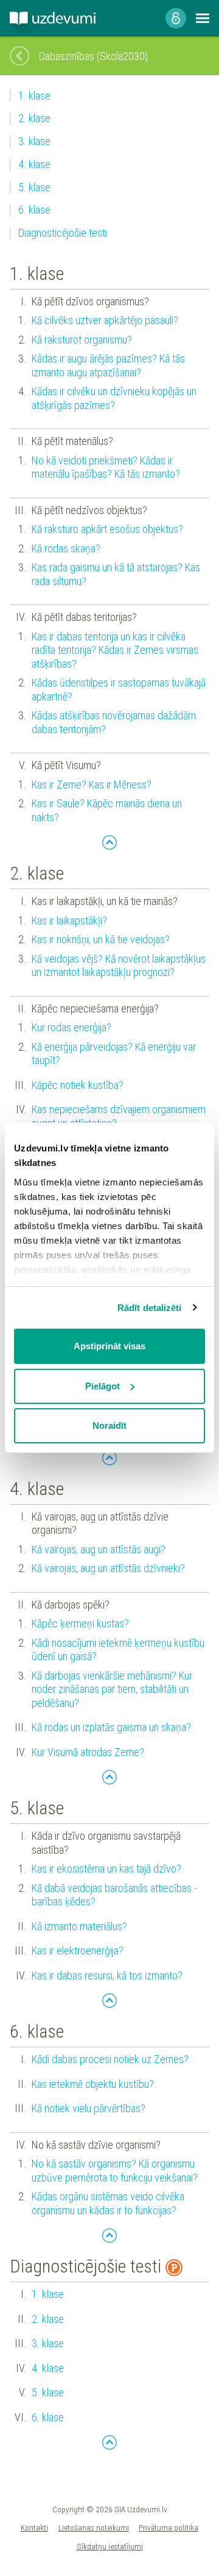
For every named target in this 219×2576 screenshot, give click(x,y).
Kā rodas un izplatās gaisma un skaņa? (111, 1727)
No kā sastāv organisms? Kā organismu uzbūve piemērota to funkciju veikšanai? (115, 2171)
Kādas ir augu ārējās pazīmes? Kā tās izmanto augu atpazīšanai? (108, 365)
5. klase (34, 187)
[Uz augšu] (109, 842)
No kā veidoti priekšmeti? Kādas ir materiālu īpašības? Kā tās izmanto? (106, 467)
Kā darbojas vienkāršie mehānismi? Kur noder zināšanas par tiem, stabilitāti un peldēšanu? (112, 1689)
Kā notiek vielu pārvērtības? (89, 2108)
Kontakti (34, 2527)
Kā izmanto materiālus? (79, 1926)
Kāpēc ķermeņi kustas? (80, 1623)
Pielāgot (103, 1386)
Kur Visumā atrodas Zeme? (88, 1752)
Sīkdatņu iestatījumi (110, 2546)
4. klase (34, 164)
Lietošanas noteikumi (94, 2527)
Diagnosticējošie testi (63, 233)
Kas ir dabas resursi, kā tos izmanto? (107, 1975)
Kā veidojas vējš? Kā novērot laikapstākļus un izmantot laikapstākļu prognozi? (119, 966)
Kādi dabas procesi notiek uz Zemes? (110, 2059)
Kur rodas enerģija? (71, 1027)
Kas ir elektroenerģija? (78, 1951)
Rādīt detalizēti (150, 1308)
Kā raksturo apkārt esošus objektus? (107, 529)
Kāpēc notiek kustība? (78, 1085)
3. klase (34, 141)
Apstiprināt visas (109, 1346)
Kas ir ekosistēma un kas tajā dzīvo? (106, 1869)
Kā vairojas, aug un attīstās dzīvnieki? (108, 1568)
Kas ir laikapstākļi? (69, 920)
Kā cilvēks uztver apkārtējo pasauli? (105, 320)
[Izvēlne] (203, 18)
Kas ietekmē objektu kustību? (93, 2084)
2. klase (34, 118)
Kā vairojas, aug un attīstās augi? (99, 1549)
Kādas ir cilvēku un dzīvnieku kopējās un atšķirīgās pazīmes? (114, 398)
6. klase (34, 210)
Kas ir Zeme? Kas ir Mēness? (92, 785)
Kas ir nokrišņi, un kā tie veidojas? (101, 939)
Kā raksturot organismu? (82, 340)
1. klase (34, 96)
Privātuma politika (169, 2527)
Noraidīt (109, 1425)
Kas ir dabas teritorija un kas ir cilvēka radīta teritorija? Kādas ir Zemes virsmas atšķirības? (115, 650)
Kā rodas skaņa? (66, 548)
